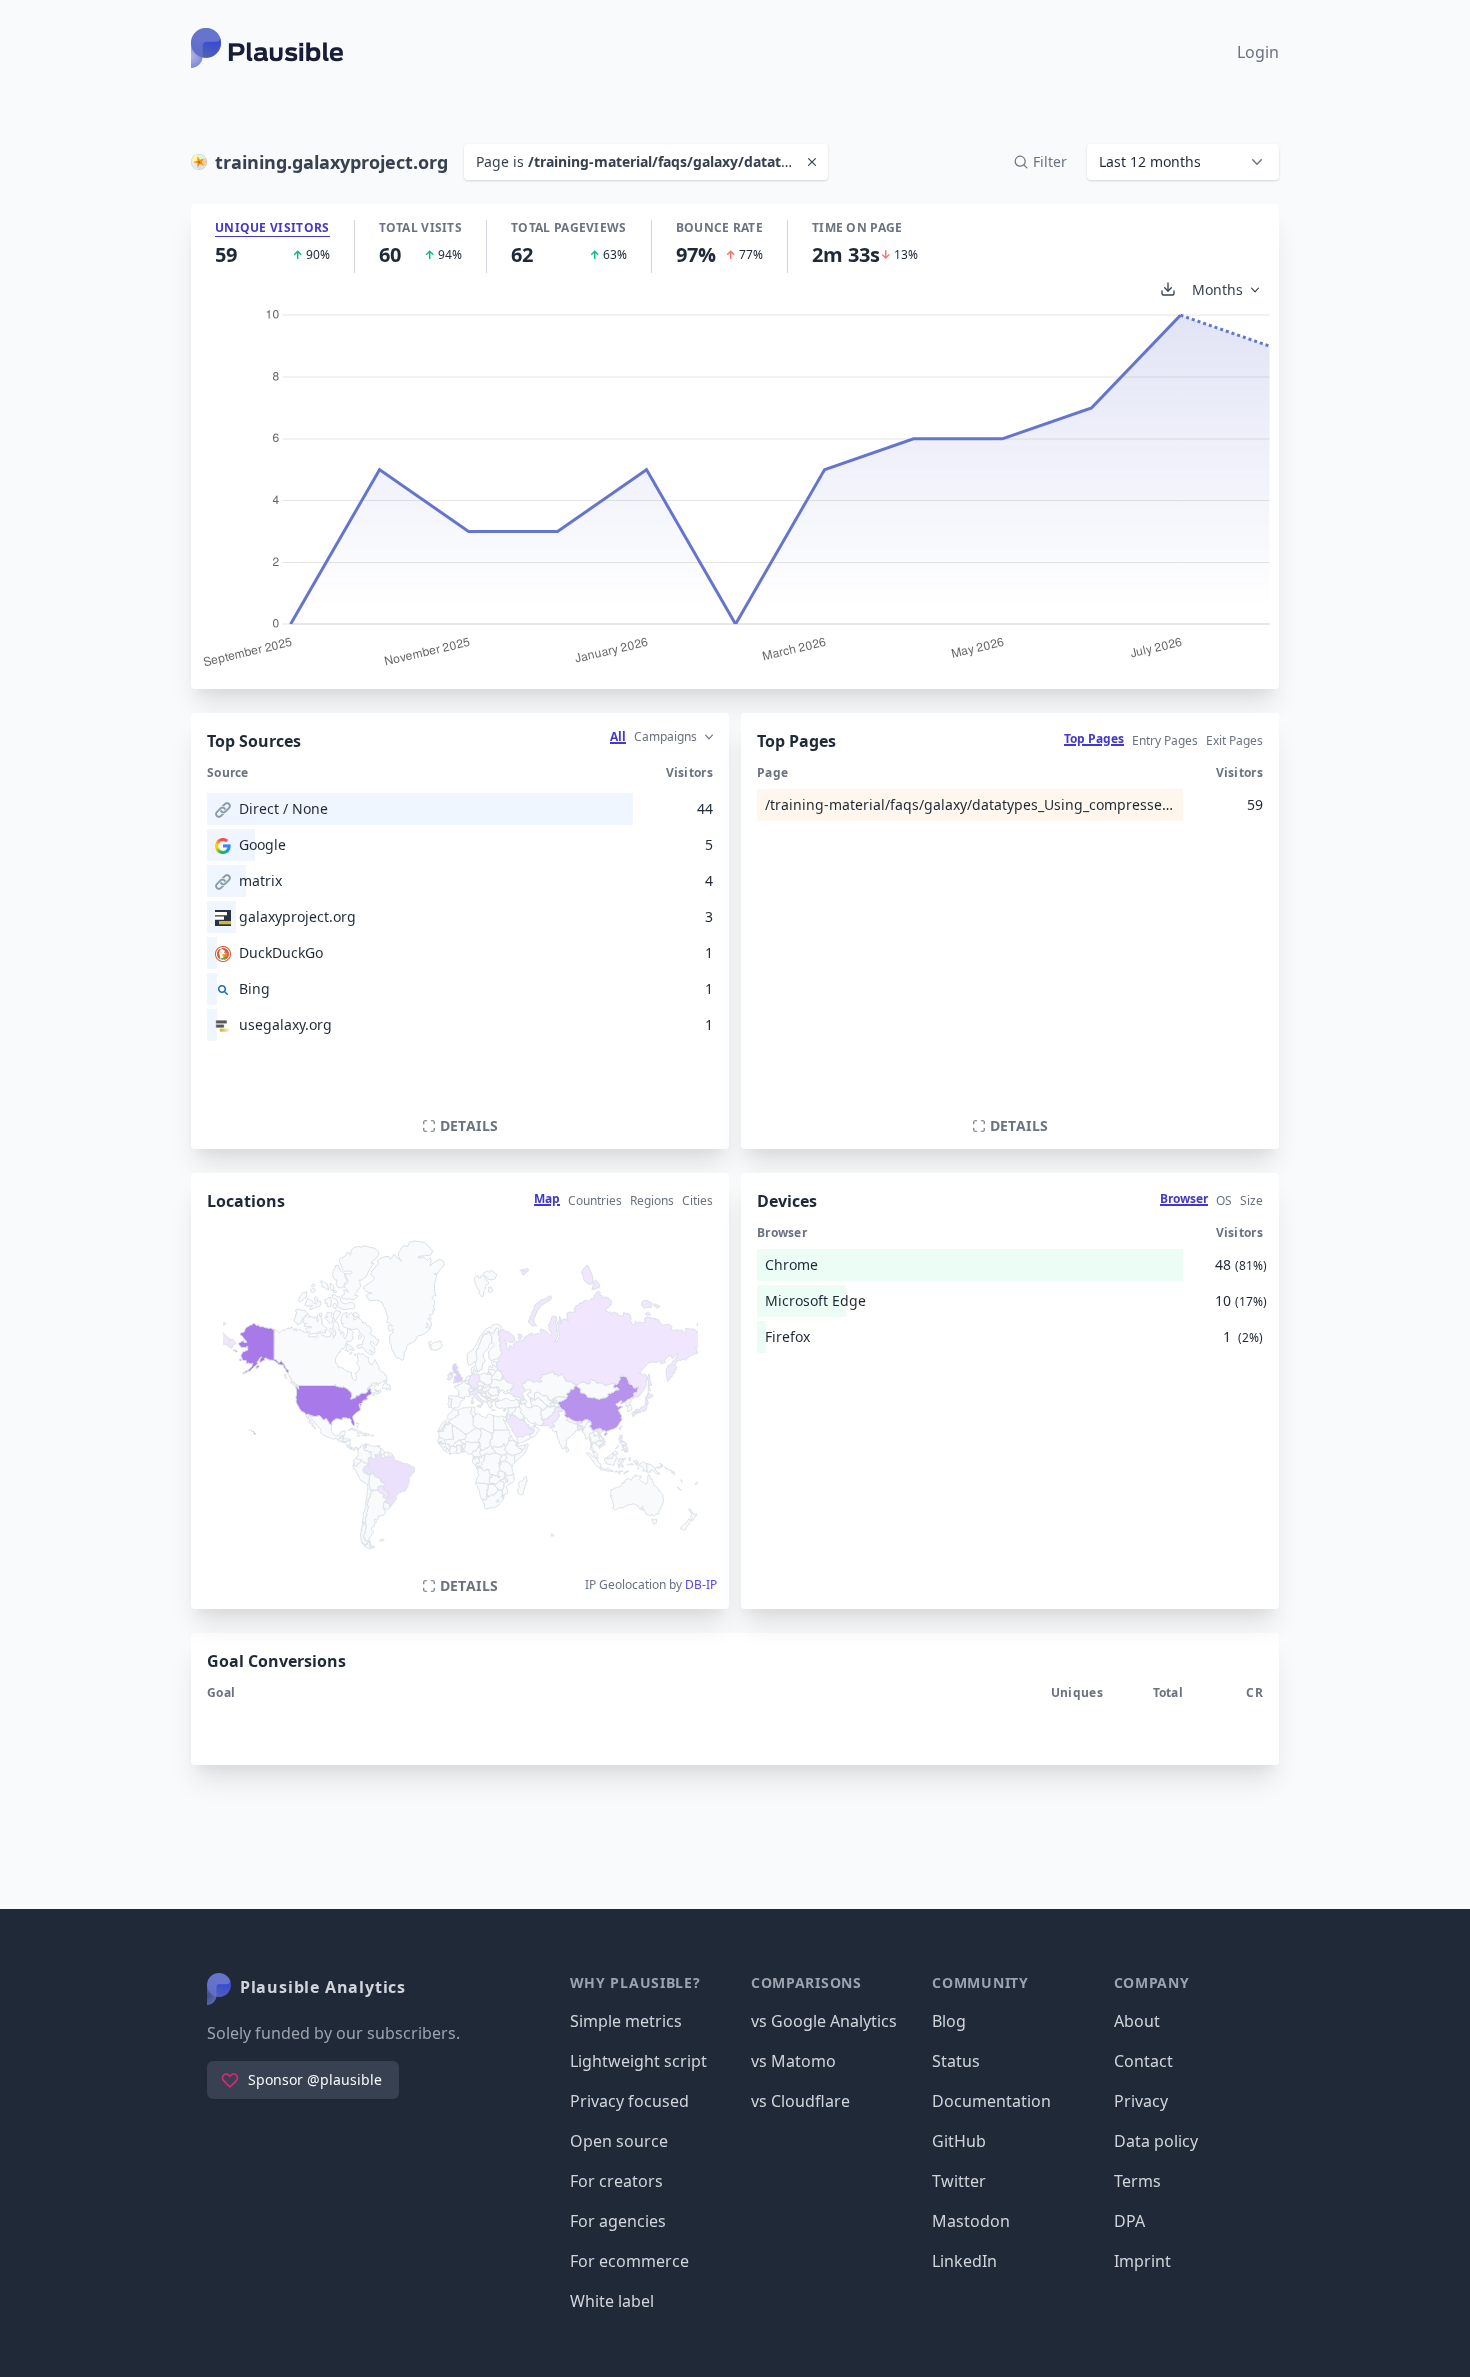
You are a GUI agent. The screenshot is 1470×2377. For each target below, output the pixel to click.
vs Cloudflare (800, 2101)
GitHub (959, 2141)
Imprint (1142, 2261)
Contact (1143, 2061)
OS (1224, 1200)
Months (1217, 289)
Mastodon (971, 2221)
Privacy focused (629, 2101)
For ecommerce (629, 2261)
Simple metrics (626, 2021)
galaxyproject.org (297, 916)
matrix (260, 880)
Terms (1137, 2181)
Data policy (1156, 2141)
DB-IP (701, 1584)
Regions (652, 1200)
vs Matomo (793, 2061)
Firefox (787, 1336)
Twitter (959, 2181)
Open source (619, 2141)
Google (262, 844)
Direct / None (283, 808)
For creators (616, 2181)
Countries (595, 1200)
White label (612, 2301)
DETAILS (469, 1125)
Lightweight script (638, 2061)
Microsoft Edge (815, 1300)
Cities (697, 1200)
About (1137, 2021)
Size (1251, 1200)
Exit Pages (1234, 740)
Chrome (791, 1264)
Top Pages (1094, 738)
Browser (1184, 1198)
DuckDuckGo (281, 952)
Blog (949, 2021)
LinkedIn (964, 2261)
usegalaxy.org (285, 1024)
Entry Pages (1165, 740)
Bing (254, 988)
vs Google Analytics (824, 2021)
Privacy (1141, 2101)
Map (547, 1198)
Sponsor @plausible (315, 2079)
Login (1258, 52)
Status (956, 2061)
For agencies (618, 2221)
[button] (1183, 162)
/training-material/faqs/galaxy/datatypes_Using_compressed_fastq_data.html (970, 804)
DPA (1129, 2221)
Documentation (991, 2101)
